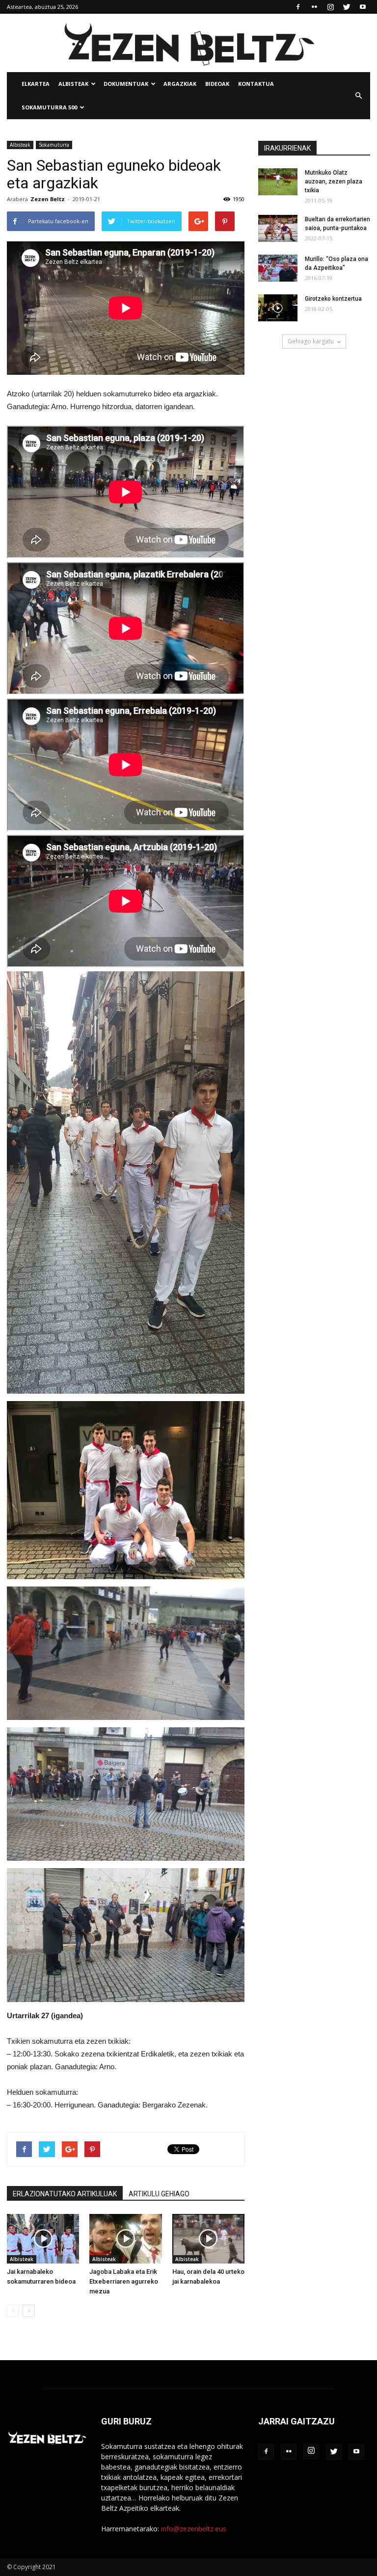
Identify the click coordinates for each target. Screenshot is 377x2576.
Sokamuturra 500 (49, 107)
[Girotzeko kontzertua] (278, 308)
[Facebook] (298, 7)
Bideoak (217, 84)
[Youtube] (363, 7)
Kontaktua (256, 84)
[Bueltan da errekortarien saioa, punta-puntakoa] (278, 228)
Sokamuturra (54, 145)
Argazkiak (180, 84)
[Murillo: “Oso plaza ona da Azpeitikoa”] (278, 268)
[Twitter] (347, 7)
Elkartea (36, 84)
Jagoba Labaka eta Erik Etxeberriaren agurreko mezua (124, 2281)
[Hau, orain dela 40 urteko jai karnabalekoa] (208, 2239)
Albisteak (73, 84)
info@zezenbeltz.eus (194, 2529)
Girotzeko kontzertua (333, 299)
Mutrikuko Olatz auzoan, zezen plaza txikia (334, 182)
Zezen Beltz (48, 199)
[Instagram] (330, 7)
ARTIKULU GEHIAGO (159, 2194)
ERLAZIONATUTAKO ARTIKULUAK (65, 2194)
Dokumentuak (126, 84)
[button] (358, 96)
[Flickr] (314, 7)
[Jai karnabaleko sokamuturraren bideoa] (43, 2239)
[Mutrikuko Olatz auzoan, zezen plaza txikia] (278, 182)
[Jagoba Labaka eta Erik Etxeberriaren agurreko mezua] (125, 2239)
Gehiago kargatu (311, 341)
